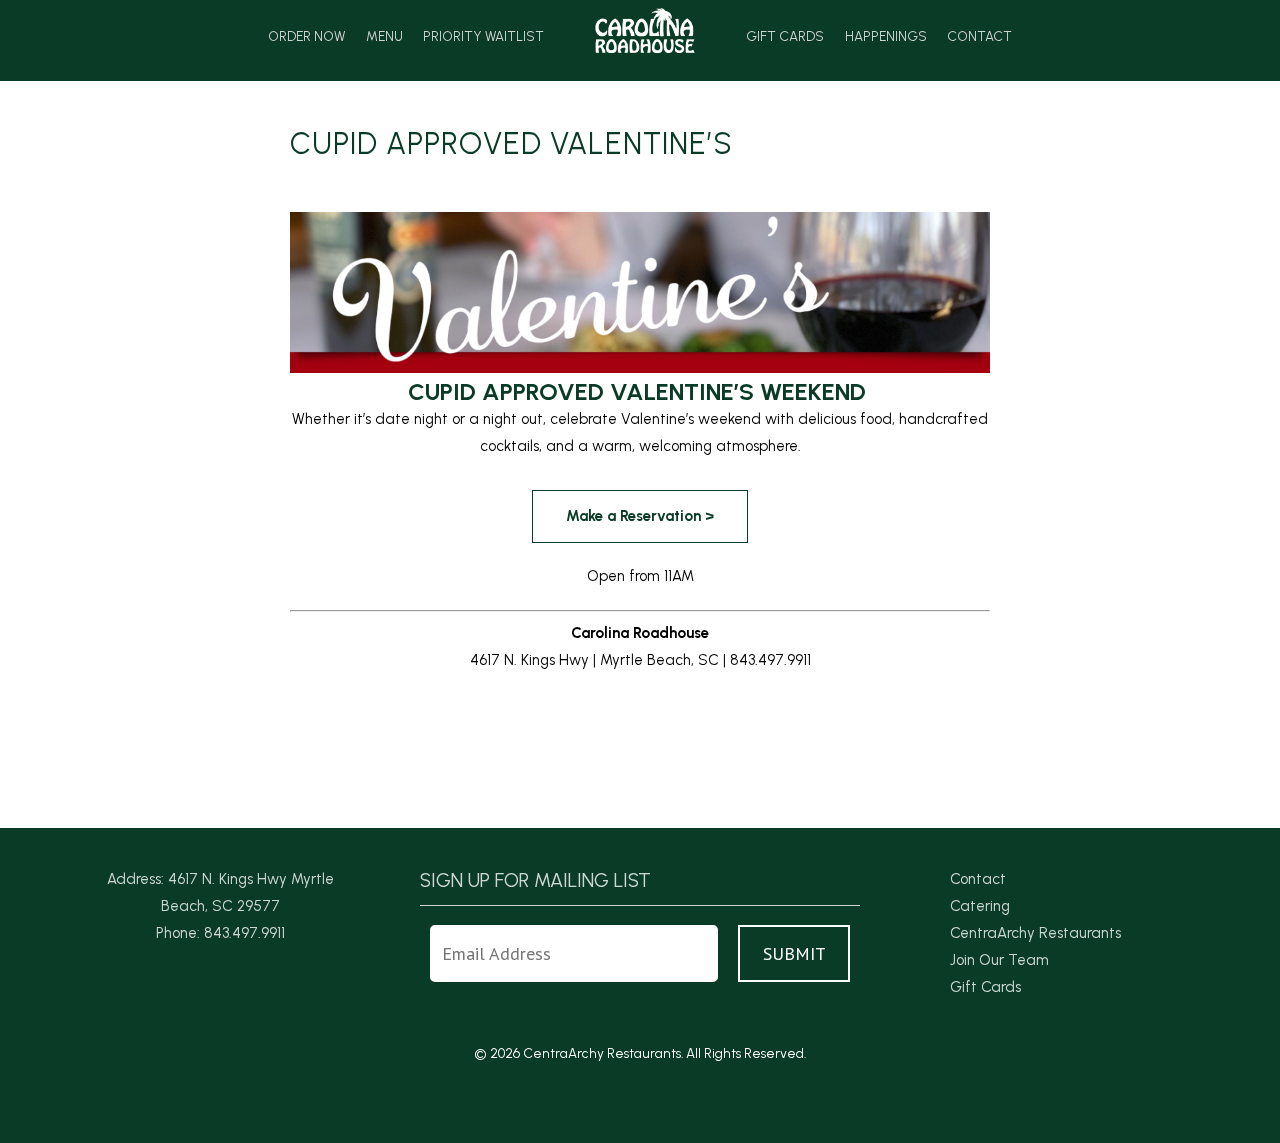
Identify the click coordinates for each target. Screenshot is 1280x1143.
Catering (980, 906)
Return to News (342, 774)
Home (645, 30)
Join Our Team (999, 960)
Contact (979, 37)
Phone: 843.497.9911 (220, 933)
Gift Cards (785, 37)
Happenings (886, 37)
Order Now (306, 37)
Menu (384, 37)
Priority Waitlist (483, 37)
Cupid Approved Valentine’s (511, 143)
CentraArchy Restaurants (1035, 933)
